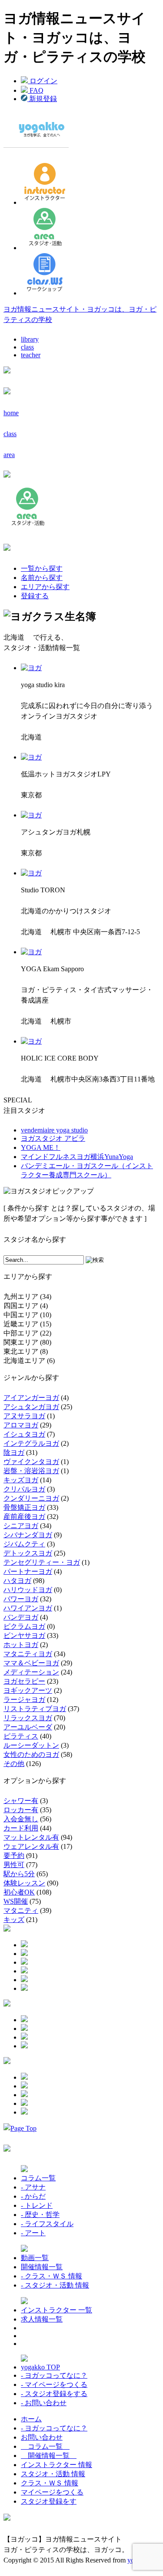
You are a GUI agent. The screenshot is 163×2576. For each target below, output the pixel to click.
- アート (33, 2233)
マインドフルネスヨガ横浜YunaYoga (77, 1157)
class (27, 347)
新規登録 (42, 99)
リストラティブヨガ (35, 1709)
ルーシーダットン (31, 1745)
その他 (14, 1764)
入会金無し (21, 1819)
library (30, 339)
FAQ (36, 90)
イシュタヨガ (24, 1434)
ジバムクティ (24, 1544)
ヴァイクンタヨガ (31, 1462)
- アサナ (33, 2187)
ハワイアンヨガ (28, 1608)
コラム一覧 (38, 2178)
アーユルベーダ (28, 1727)
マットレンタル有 (31, 1837)
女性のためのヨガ (31, 1754)
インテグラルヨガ (31, 1443)
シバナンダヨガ (28, 1535)
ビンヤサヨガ (24, 1635)
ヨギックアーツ (28, 1690)
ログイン (43, 81)
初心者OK (19, 1892)
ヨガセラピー (24, 1681)
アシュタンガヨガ (31, 1407)
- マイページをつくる (54, 2384)
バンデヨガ (21, 1617)
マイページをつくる (52, 2492)
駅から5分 (19, 1874)
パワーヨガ (21, 1599)
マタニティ (21, 1910)
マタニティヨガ (28, 1654)
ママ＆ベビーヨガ (31, 1663)
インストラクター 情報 (57, 2465)
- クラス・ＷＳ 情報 (52, 2276)
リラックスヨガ (28, 1718)
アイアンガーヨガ (31, 1398)
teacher (31, 355)
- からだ (33, 2196)
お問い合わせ (42, 2437)
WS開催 (16, 1901)
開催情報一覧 (42, 2267)
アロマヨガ (21, 1425)
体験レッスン (24, 1883)
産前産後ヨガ (24, 1517)
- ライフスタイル (47, 2224)
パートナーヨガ (28, 1571)
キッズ (14, 1920)
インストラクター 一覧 (57, 2310)
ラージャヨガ (24, 1700)
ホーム (31, 2419)
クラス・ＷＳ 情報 (50, 2483)
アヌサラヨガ (24, 1416)
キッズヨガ (21, 1480)
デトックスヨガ (28, 1553)
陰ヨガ (14, 1452)
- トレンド (37, 2205)
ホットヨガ (21, 1645)
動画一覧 (35, 2258)
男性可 (14, 1865)
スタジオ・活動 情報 (53, 2474)
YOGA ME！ (41, 1147)
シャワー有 (21, 1801)
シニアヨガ (21, 1526)
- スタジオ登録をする (54, 2394)
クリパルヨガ (24, 1489)
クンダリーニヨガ (31, 1498)
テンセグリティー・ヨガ (42, 1562)
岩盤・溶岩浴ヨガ (31, 1471)
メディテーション (31, 1672)
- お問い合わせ (44, 2403)
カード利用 (21, 1828)
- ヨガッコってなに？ (54, 2375)
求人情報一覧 (42, 2319)
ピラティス (21, 1736)
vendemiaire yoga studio (54, 1130)
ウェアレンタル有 (31, 1846)
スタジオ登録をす (49, 2501)
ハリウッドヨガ (28, 1590)
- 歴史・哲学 (40, 2215)
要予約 (14, 1856)
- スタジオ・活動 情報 (55, 2285)
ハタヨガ (17, 1581)
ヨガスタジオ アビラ (53, 1138)
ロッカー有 (21, 1810)
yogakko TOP (40, 2367)
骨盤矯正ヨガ (24, 1507)
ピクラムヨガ (24, 1626)
